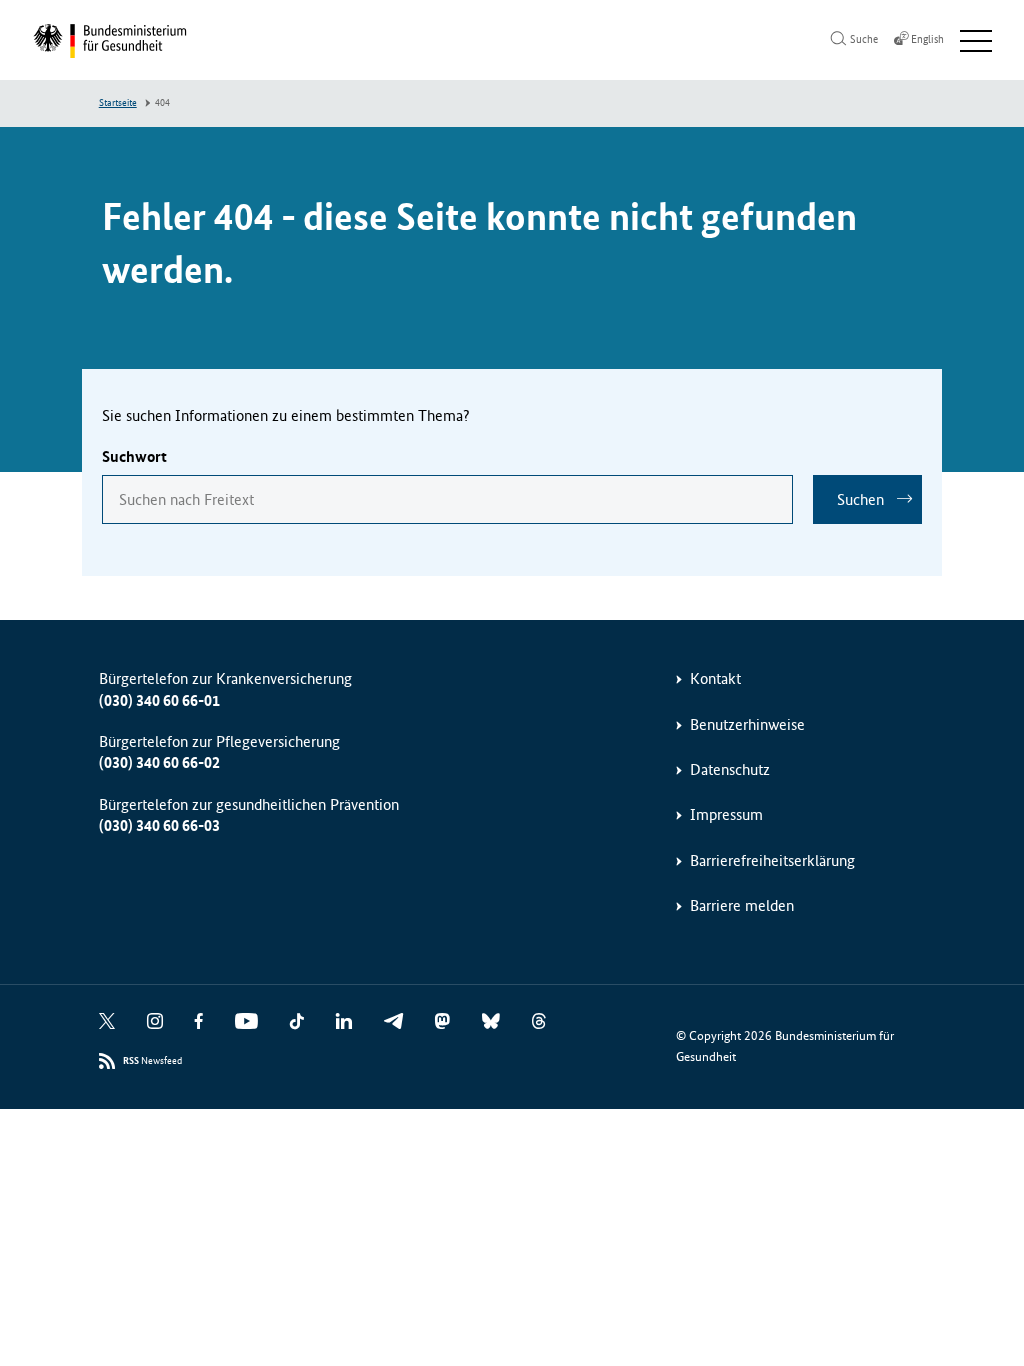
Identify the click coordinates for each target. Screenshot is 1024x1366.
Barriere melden (742, 905)
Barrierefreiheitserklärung (772, 860)
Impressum (726, 814)
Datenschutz (730, 769)
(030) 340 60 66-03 (159, 825)
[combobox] (448, 499)
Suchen (860, 499)
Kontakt (715, 678)
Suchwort (134, 456)
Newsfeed (152, 1061)
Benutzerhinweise (747, 724)
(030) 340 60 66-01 (159, 700)
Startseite (118, 103)
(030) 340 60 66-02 (159, 762)
